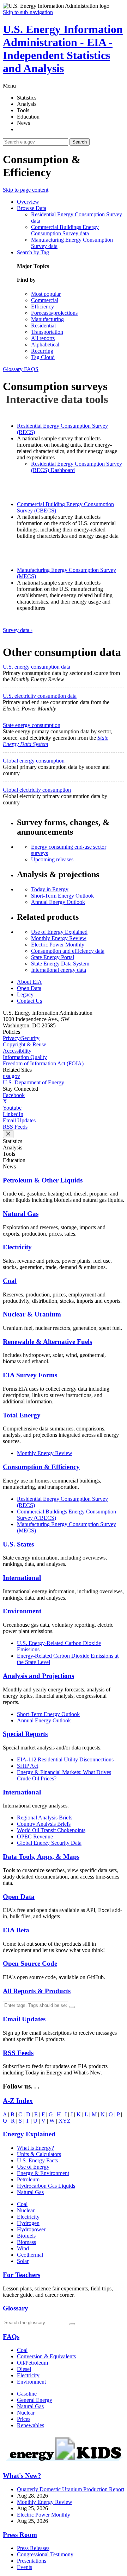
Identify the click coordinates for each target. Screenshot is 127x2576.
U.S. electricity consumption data (40, 696)
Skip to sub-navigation (28, 12)
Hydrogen (28, 2223)
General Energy (35, 2400)
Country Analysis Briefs (44, 1824)
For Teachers (22, 2275)
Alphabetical (45, 345)
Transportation (47, 332)
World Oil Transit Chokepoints (51, 1830)
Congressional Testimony (45, 2554)
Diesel (24, 2369)
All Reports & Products (37, 1991)
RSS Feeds (15, 1127)
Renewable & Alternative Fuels (47, 1342)
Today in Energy (50, 889)
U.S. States (18, 1544)
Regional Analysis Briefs (45, 1818)
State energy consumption (32, 725)
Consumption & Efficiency (41, 1467)
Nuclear (26, 2210)
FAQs (11, 2337)
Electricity (17, 1247)
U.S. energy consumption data (37, 667)
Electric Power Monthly (58, 945)
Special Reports (25, 1734)
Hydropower (31, 2229)
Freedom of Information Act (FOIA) (43, 1063)
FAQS (31, 369)
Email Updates (19, 1120)
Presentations (32, 2561)
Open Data (29, 988)
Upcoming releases (52, 859)
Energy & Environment (43, 2173)
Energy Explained (29, 2134)
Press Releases (33, 2548)
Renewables (31, 2425)
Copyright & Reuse (25, 1044)
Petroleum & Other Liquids (43, 1180)
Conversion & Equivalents (46, 2356)
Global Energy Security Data (49, 1843)
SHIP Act (28, 1766)
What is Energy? (35, 2148)
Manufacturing (47, 319)
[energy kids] (64, 2462)
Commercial (45, 300)
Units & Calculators (39, 2154)
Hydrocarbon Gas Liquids (46, 2186)
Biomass (26, 2242)
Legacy (25, 994)
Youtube (12, 1108)
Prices (24, 2419)
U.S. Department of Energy (34, 1082)
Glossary (13, 369)
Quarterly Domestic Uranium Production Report (71, 2489)
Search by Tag (33, 252)
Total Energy (22, 1415)
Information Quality (25, 1057)
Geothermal (30, 2255)
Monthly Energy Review (59, 938)
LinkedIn (13, 1114)
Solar (23, 2261)
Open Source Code (30, 1963)
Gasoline (27, 2394)
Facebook (14, 1095)
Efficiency (43, 307)
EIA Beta (16, 1930)
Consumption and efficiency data (68, 951)
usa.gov (11, 1076)
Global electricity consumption (37, 790)
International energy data (59, 970)
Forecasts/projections (54, 313)
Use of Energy (33, 2167)
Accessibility (17, 1051)
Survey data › (18, 630)
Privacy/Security (21, 1038)
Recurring (42, 351)
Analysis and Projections (38, 1676)
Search (80, 142)
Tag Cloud (43, 357)
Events (25, 2567)
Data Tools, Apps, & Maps (41, 1857)
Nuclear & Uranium (32, 1314)
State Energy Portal (53, 957)
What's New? (22, 2476)
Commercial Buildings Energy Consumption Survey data (65, 230)
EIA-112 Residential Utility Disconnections (65, 1759)
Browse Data (32, 208)
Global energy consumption (34, 761)
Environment (22, 1611)
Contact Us (29, 1001)
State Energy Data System (60, 964)
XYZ (65, 2121)
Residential (43, 326)
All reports (43, 338)
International (22, 1578)
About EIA (29, 982)
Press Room (20, 2535)
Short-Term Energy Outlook (62, 896)
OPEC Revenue (35, 1837)
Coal (10, 1281)
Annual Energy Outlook (58, 902)
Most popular (46, 294)
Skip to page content (26, 190)
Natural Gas (21, 1214)
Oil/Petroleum (32, 2363)
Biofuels (26, 2236)
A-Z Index (18, 2101)
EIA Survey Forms (30, 1375)
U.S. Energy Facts (37, 2160)
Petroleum (28, 2179)
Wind (23, 2248)
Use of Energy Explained (59, 932)
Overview (28, 202)
